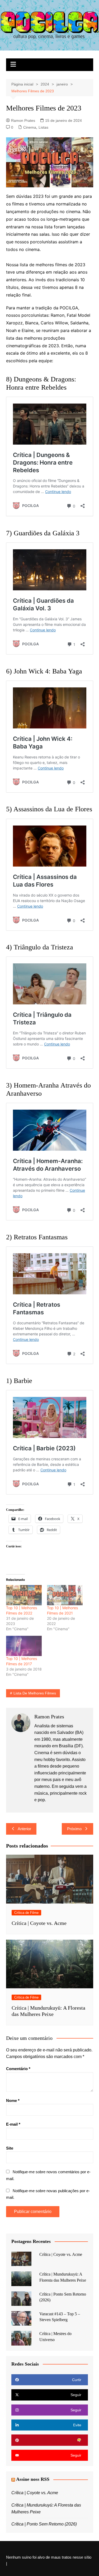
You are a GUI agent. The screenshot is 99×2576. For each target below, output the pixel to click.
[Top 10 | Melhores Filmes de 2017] (24, 1646)
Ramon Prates (23, 120)
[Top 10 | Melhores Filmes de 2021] (65, 1595)
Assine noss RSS (33, 2479)
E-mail (13, 2124)
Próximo (74, 1829)
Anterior (24, 1829)
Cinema (30, 127)
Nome (13, 2100)
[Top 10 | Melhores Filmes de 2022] (24, 1595)
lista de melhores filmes (35, 1693)
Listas (43, 127)
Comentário (18, 2069)
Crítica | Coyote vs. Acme (39, 1923)
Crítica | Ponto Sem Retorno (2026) (44, 2524)
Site (10, 2148)
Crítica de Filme (26, 1913)
